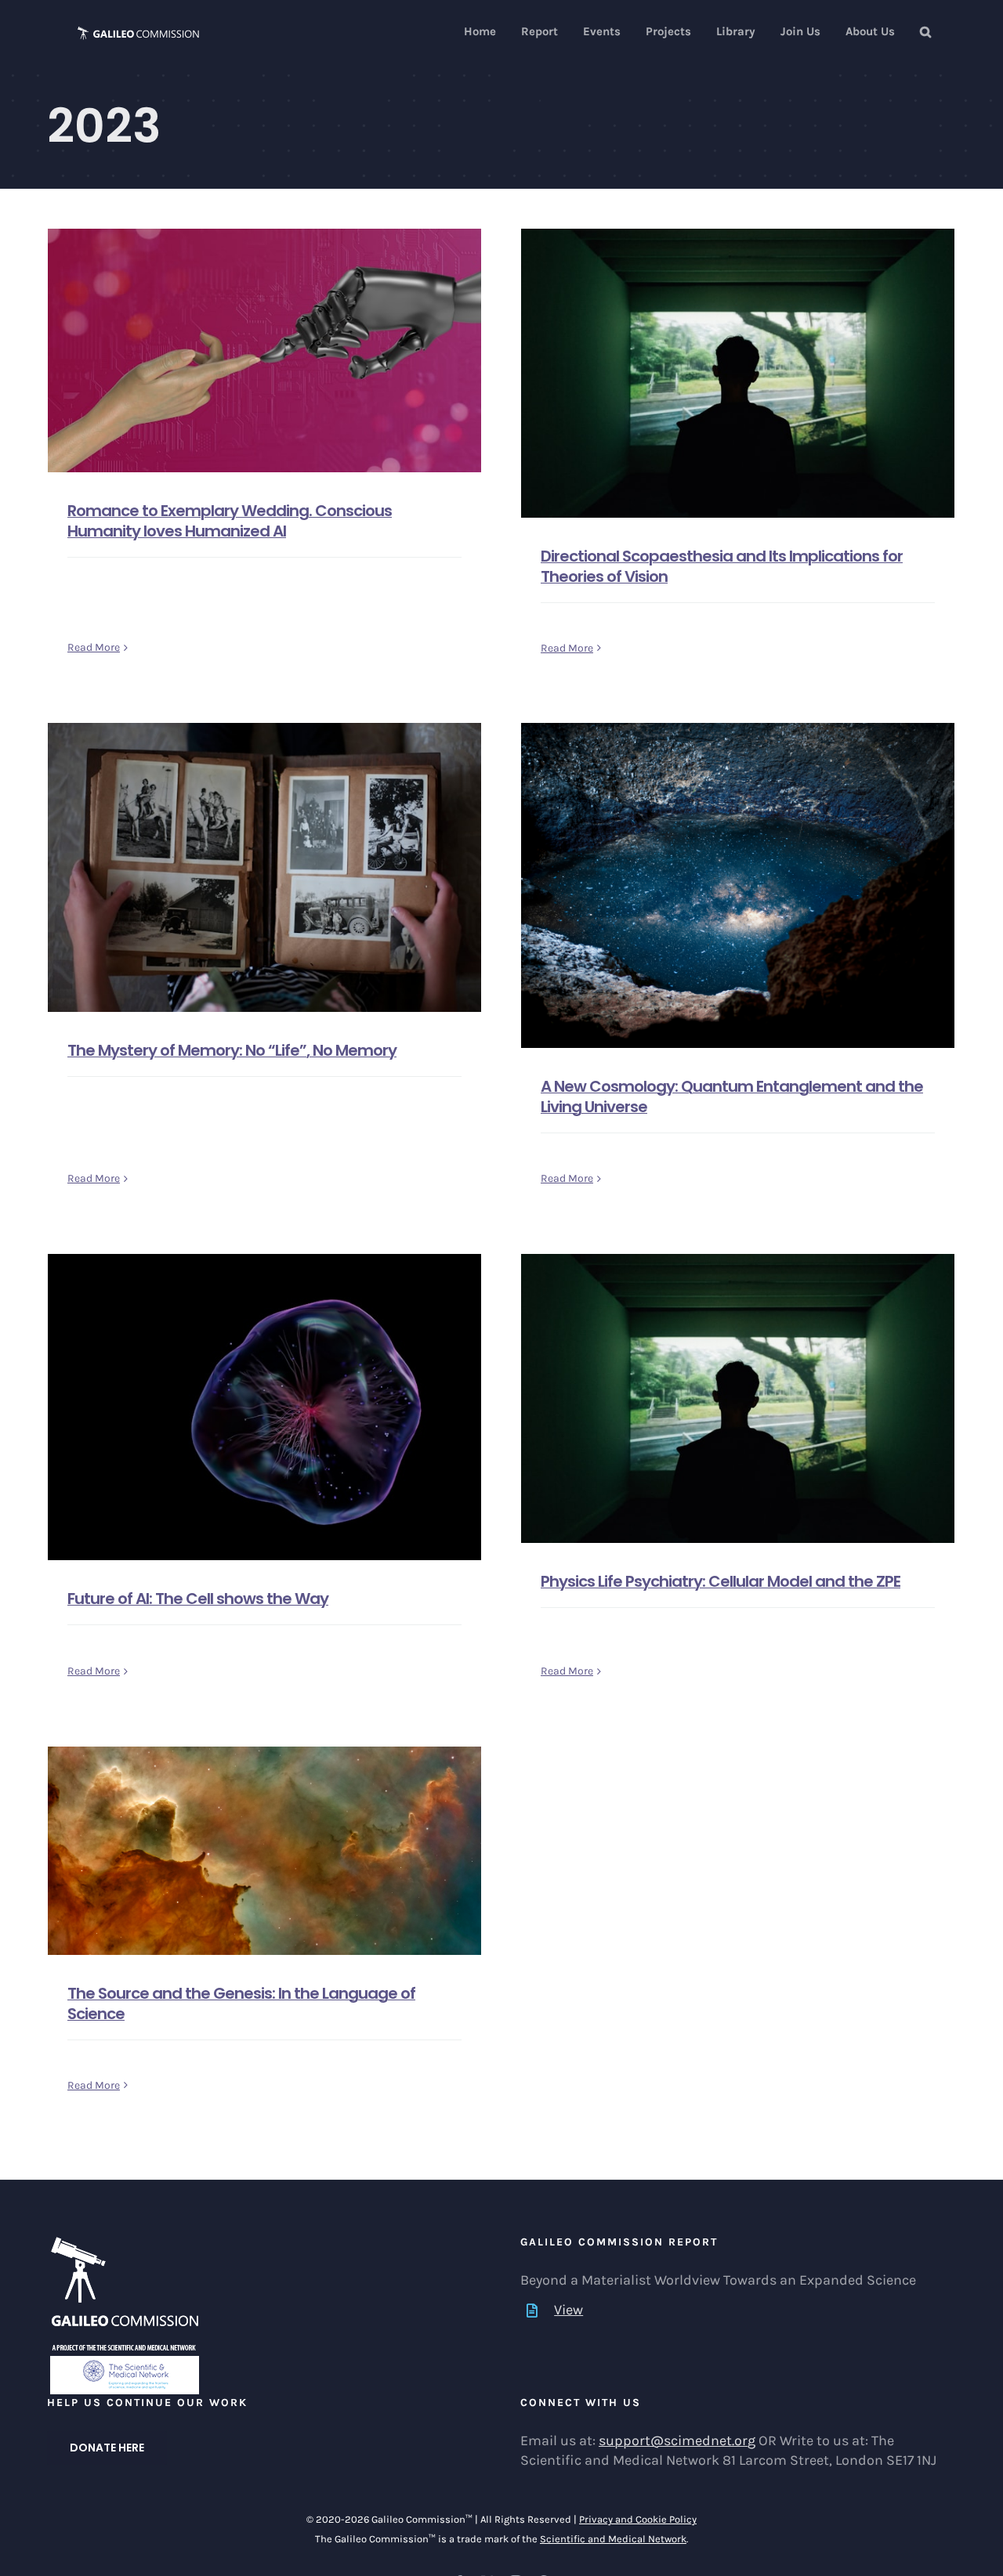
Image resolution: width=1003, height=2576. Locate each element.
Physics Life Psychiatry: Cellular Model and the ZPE (721, 1581)
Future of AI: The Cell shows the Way (198, 1599)
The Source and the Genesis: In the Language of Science (241, 2003)
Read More (94, 647)
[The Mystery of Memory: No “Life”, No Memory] (264, 867)
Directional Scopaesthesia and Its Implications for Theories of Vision (722, 566)
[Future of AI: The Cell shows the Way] (264, 1407)
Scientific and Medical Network (613, 2539)
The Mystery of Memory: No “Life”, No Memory (232, 1050)
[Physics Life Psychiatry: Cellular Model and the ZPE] (738, 1398)
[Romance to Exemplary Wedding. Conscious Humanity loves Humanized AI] (264, 350)
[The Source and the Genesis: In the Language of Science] (264, 1851)
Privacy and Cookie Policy (638, 2519)
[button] (925, 32)
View (568, 2310)
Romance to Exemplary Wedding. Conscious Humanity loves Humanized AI (230, 521)
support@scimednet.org (677, 2441)
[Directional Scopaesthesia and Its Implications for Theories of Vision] (738, 373)
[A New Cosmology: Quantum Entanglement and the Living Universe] (738, 885)
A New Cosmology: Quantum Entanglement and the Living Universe (732, 1097)
